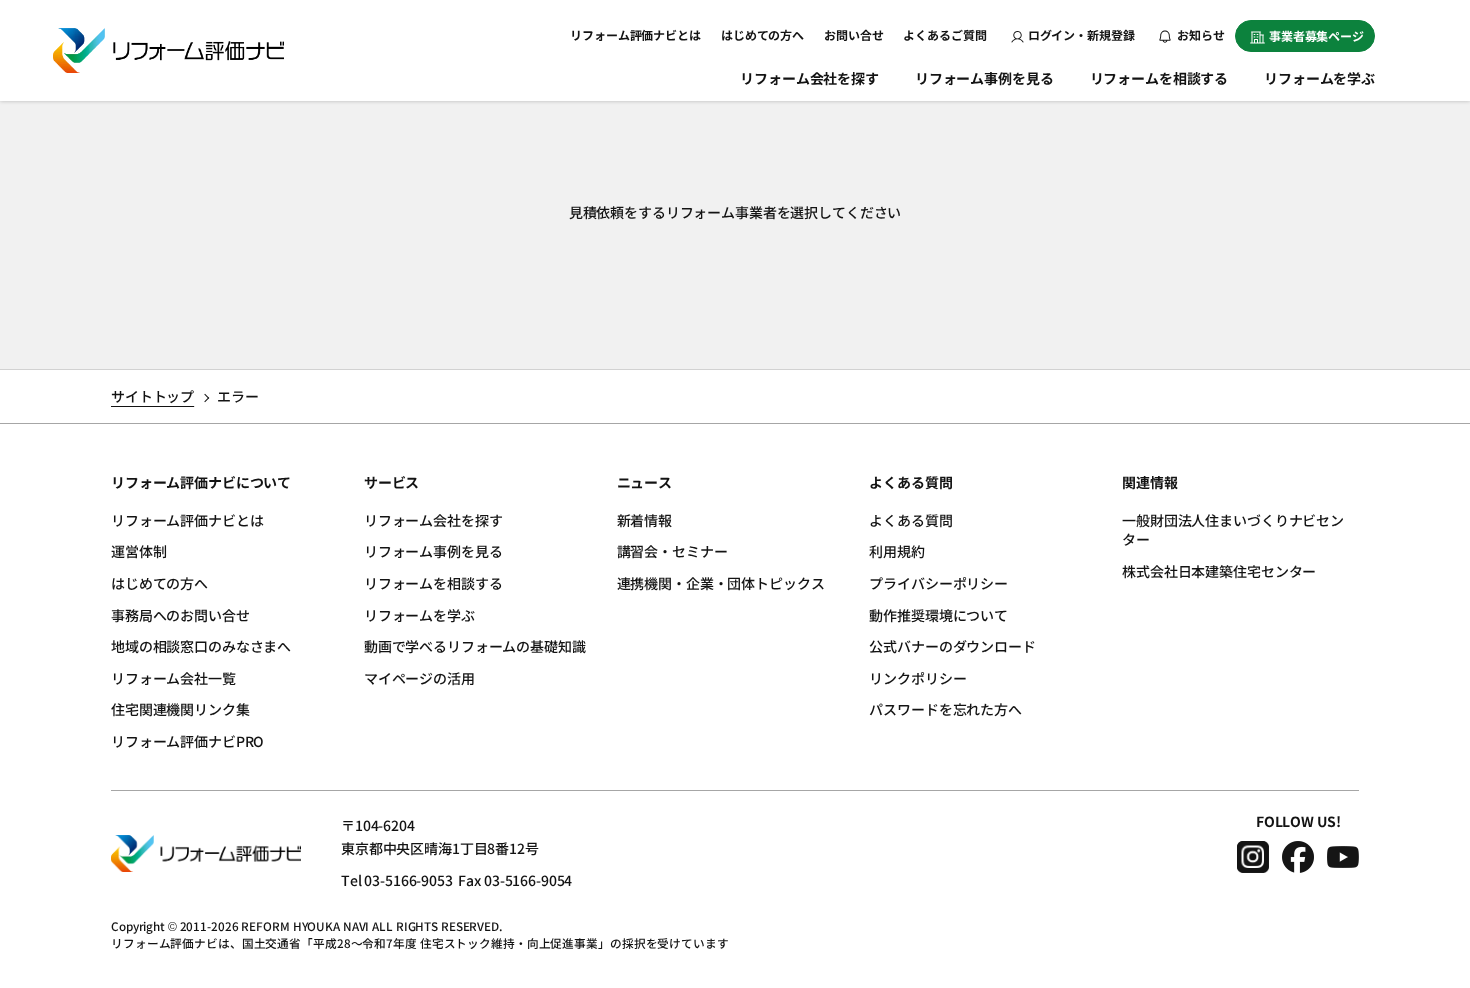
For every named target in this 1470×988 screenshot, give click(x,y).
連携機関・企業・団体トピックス (721, 583)
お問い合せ (853, 34)
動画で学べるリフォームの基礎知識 (475, 646)
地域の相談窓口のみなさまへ (201, 646)
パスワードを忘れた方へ (945, 709)
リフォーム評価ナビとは (635, 34)
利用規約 (896, 551)
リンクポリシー (917, 678)
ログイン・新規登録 (1081, 34)
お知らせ (1200, 34)
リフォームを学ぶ (1319, 78)
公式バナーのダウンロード (952, 646)
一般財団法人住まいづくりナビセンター (1233, 530)
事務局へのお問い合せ (180, 615)
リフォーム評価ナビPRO (187, 741)
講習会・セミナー (672, 551)
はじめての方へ (762, 34)
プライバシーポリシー (938, 583)
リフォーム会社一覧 (173, 678)
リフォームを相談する (1159, 78)
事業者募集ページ (1316, 35)
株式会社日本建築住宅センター (1219, 571)
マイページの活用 (419, 678)
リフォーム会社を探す (809, 78)
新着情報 (644, 520)
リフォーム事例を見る (984, 78)
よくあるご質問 (944, 34)
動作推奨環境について (938, 615)
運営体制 (138, 551)
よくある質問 (910, 520)
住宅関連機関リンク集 (180, 709)
